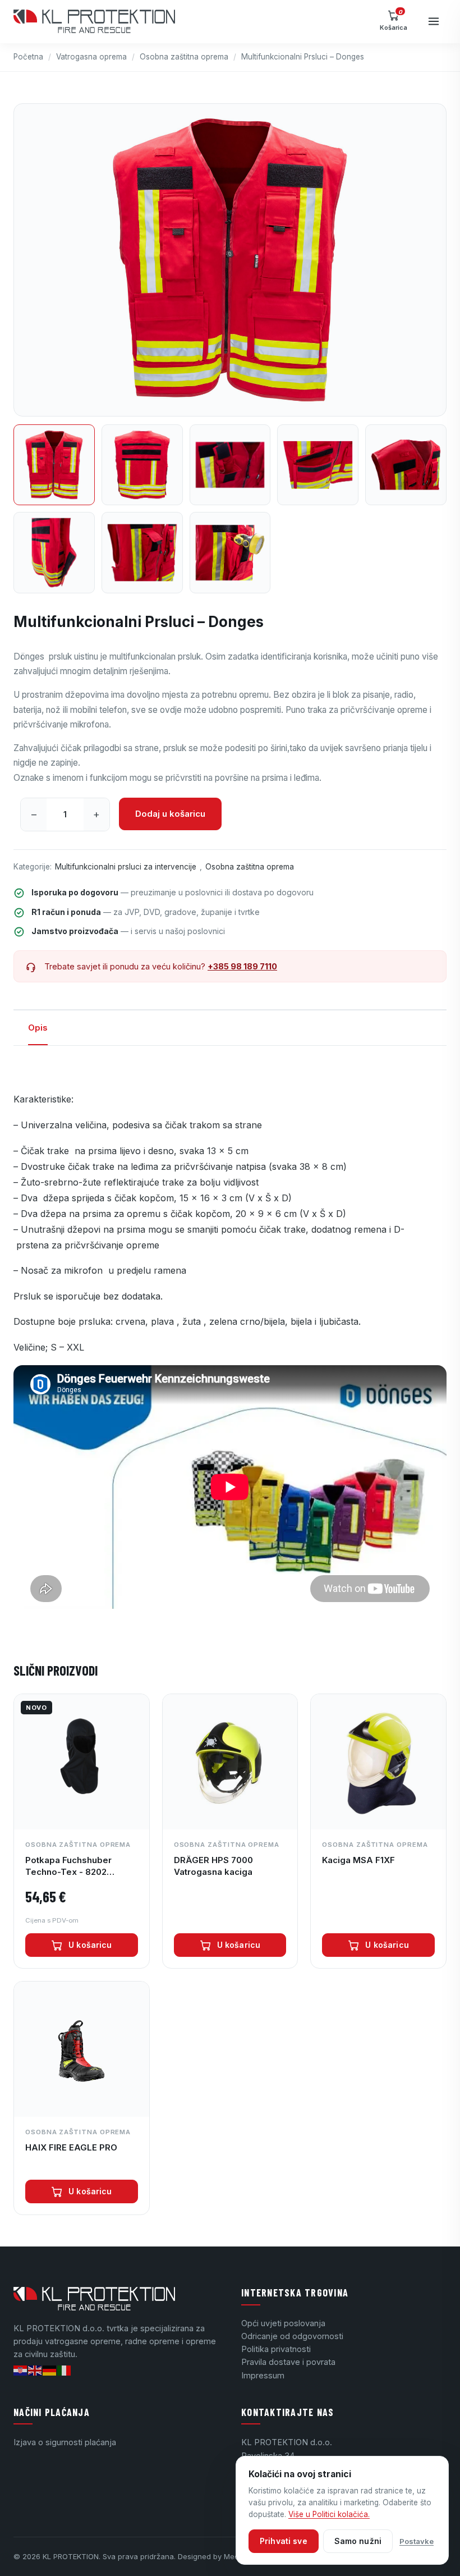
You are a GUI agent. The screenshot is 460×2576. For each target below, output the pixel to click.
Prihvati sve (284, 2541)
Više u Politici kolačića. (329, 2514)
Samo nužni (358, 2541)
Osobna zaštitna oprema (184, 57)
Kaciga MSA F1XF (358, 1860)
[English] (35, 2370)
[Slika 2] (142, 465)
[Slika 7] (142, 553)
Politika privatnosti (276, 2349)
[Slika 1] (54, 465)
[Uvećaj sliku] (230, 260)
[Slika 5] (406, 465)
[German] (50, 2370)
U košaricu (90, 1945)
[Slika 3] (230, 465)
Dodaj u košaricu (170, 814)
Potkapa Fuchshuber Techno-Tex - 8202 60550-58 (68, 1866)
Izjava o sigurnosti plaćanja (65, 2442)
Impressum (263, 2375)
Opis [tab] (38, 1028)
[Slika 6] (54, 553)
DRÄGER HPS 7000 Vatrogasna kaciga (213, 1866)
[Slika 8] (230, 553)
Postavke (417, 2541)
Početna (28, 57)
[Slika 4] (318, 465)
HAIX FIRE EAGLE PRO (71, 2147)
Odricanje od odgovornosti (292, 2336)
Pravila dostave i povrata (288, 2362)
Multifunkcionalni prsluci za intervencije (126, 867)
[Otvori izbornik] (434, 21)
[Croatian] (21, 2370)
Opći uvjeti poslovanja (283, 2323)
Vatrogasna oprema (91, 57)
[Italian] (65, 2370)
